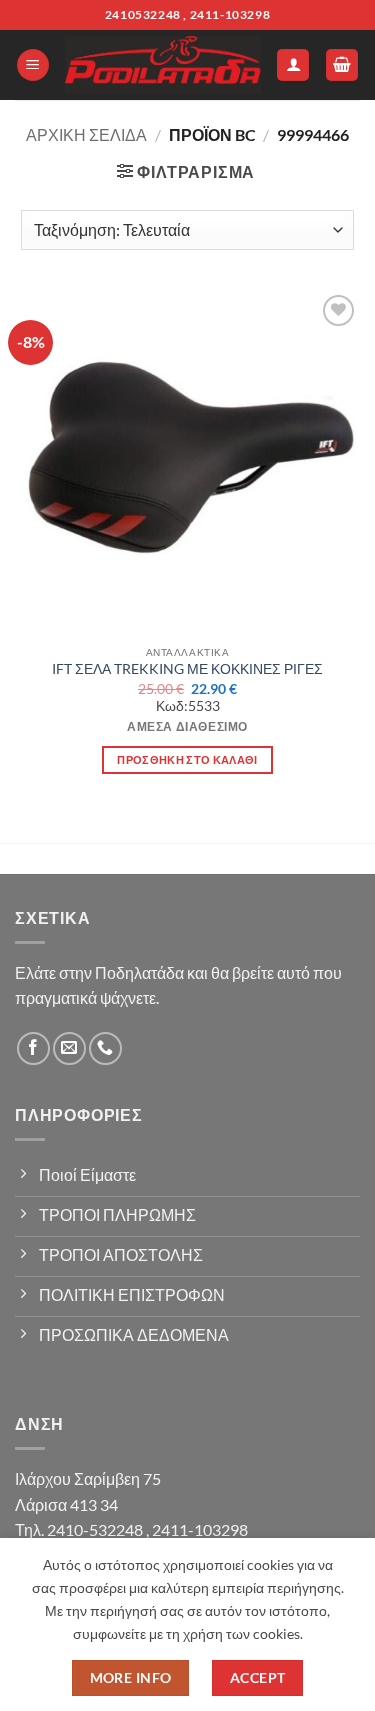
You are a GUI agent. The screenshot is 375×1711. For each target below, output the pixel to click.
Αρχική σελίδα (86, 134)
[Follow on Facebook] (33, 1048)
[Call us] (105, 1048)
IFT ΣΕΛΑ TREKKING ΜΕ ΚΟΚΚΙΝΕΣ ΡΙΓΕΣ (187, 669)
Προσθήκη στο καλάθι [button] (187, 759)
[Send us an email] (69, 1048)
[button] (33, 65)
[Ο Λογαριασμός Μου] (293, 65)
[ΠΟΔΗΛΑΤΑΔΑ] (163, 65)
